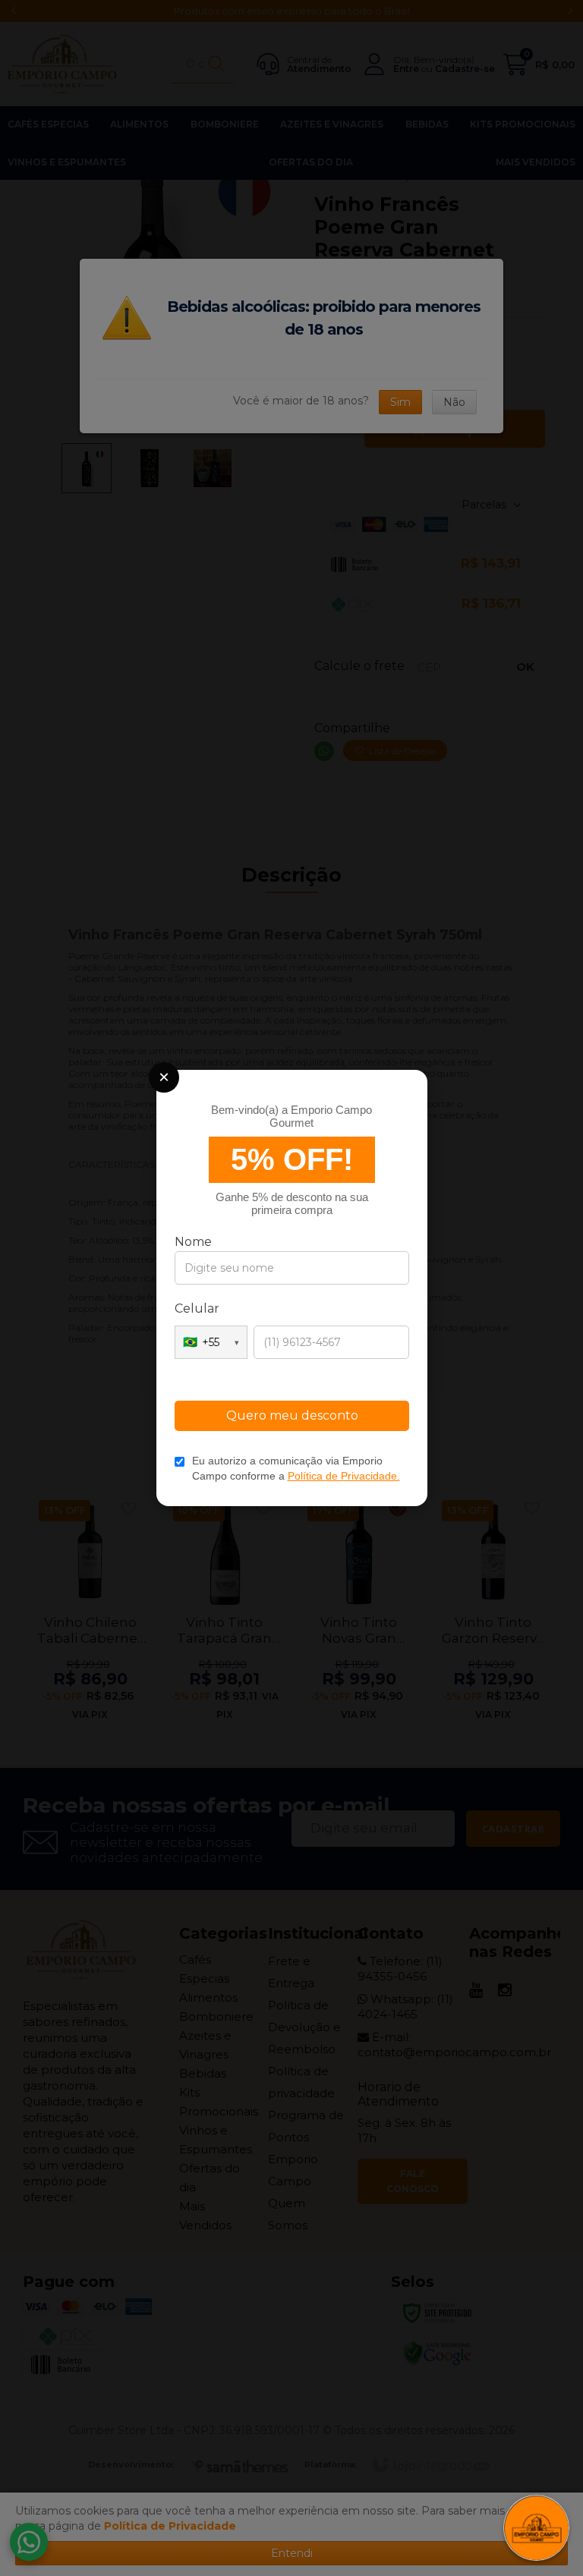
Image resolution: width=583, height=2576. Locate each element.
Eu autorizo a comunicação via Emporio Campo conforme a (296, 1468)
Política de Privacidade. (344, 1476)
